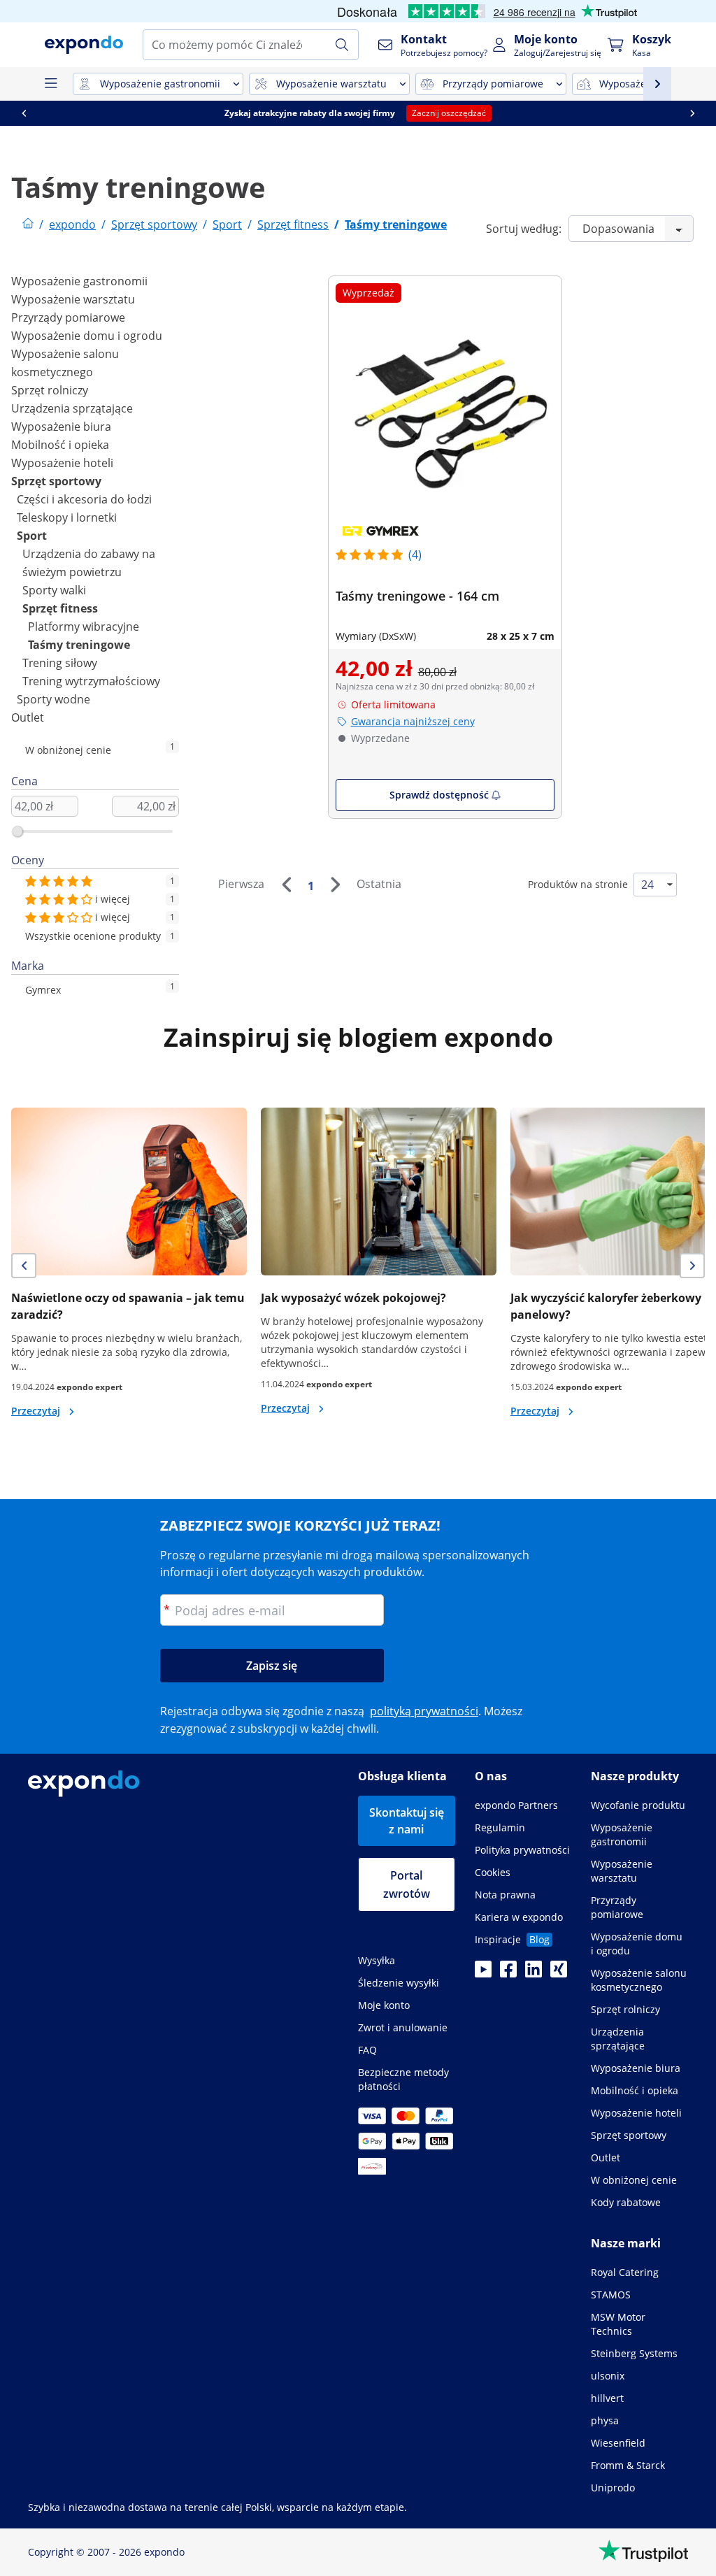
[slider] (17, 831)
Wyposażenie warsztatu (73, 299)
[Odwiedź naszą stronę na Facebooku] (508, 1973)
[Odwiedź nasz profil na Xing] (559, 1973)
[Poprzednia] (286, 885)
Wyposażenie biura (61, 427)
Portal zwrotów (407, 1884)
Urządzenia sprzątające (72, 408)
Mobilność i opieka (60, 445)
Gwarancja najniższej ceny (413, 721)
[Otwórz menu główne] (50, 84)
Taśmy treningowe (79, 645)
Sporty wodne (53, 699)
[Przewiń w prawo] (692, 113)
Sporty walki (54, 590)
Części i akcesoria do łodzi (84, 499)
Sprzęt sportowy (56, 481)
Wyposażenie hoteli (62, 463)
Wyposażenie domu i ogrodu (87, 336)
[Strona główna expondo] (28, 224)
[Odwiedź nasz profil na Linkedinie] (534, 1973)
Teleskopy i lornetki (67, 517)
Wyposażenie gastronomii (79, 281)
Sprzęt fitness (60, 608)
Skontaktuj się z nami (407, 1821)
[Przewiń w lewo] (24, 113)
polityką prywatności (424, 1711)
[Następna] (335, 885)
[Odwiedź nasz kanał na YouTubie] (483, 1973)
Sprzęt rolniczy (50, 390)
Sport (32, 536)
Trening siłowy (60, 663)
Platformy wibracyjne (84, 627)
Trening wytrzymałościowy (91, 681)
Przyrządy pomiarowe (68, 317)
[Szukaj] (342, 45)
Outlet (28, 717)
